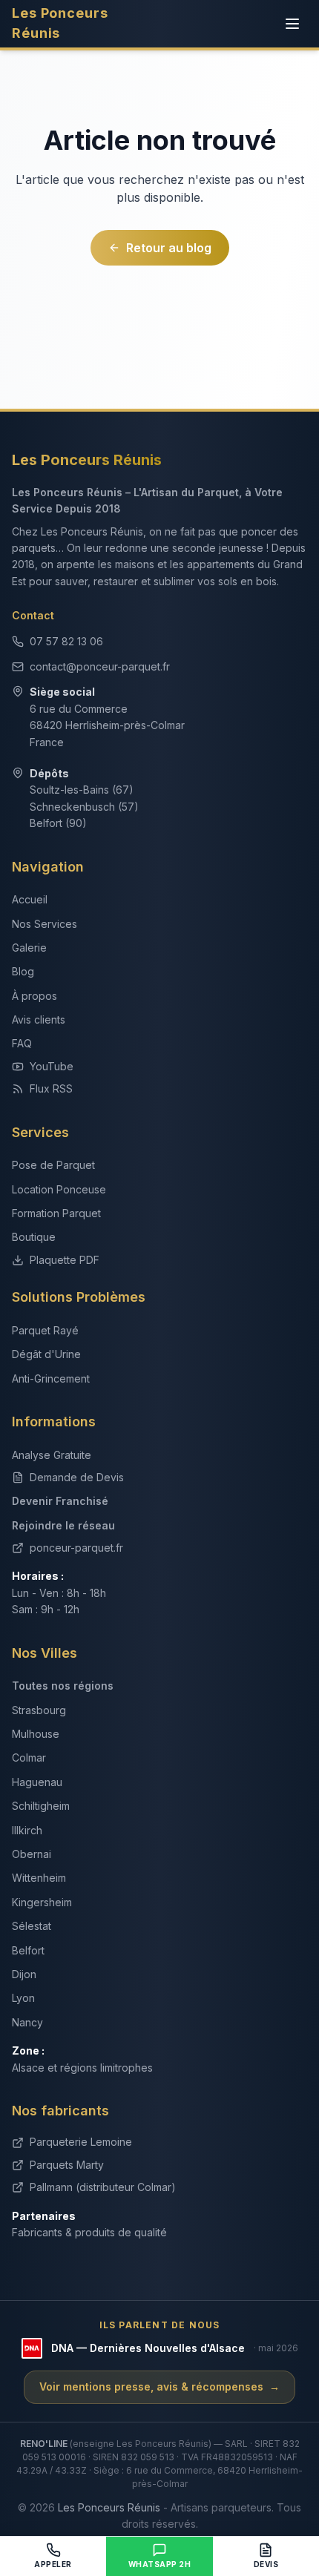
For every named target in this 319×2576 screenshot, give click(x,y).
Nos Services (45, 924)
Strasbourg (39, 1710)
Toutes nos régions (63, 1686)
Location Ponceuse (59, 1189)
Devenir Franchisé (60, 1501)
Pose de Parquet (53, 1165)
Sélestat (32, 1926)
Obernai (32, 1854)
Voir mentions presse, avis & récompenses (159, 2386)
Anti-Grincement (51, 1378)
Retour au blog (169, 248)
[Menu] (292, 24)
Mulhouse (36, 1734)
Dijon (24, 1974)
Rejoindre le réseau (63, 1525)
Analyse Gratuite (52, 1455)
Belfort (28, 1950)
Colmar (29, 1758)
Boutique (34, 1237)
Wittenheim (39, 1878)
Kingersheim (42, 1902)
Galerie (29, 948)
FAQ (22, 1043)
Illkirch (27, 1830)
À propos (34, 996)
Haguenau (37, 1782)
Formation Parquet (56, 1213)
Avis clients (39, 1019)
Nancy (27, 2022)
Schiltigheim (41, 1806)
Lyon (23, 1998)
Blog (23, 971)
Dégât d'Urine (46, 1354)
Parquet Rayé (45, 1330)
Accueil (30, 899)
